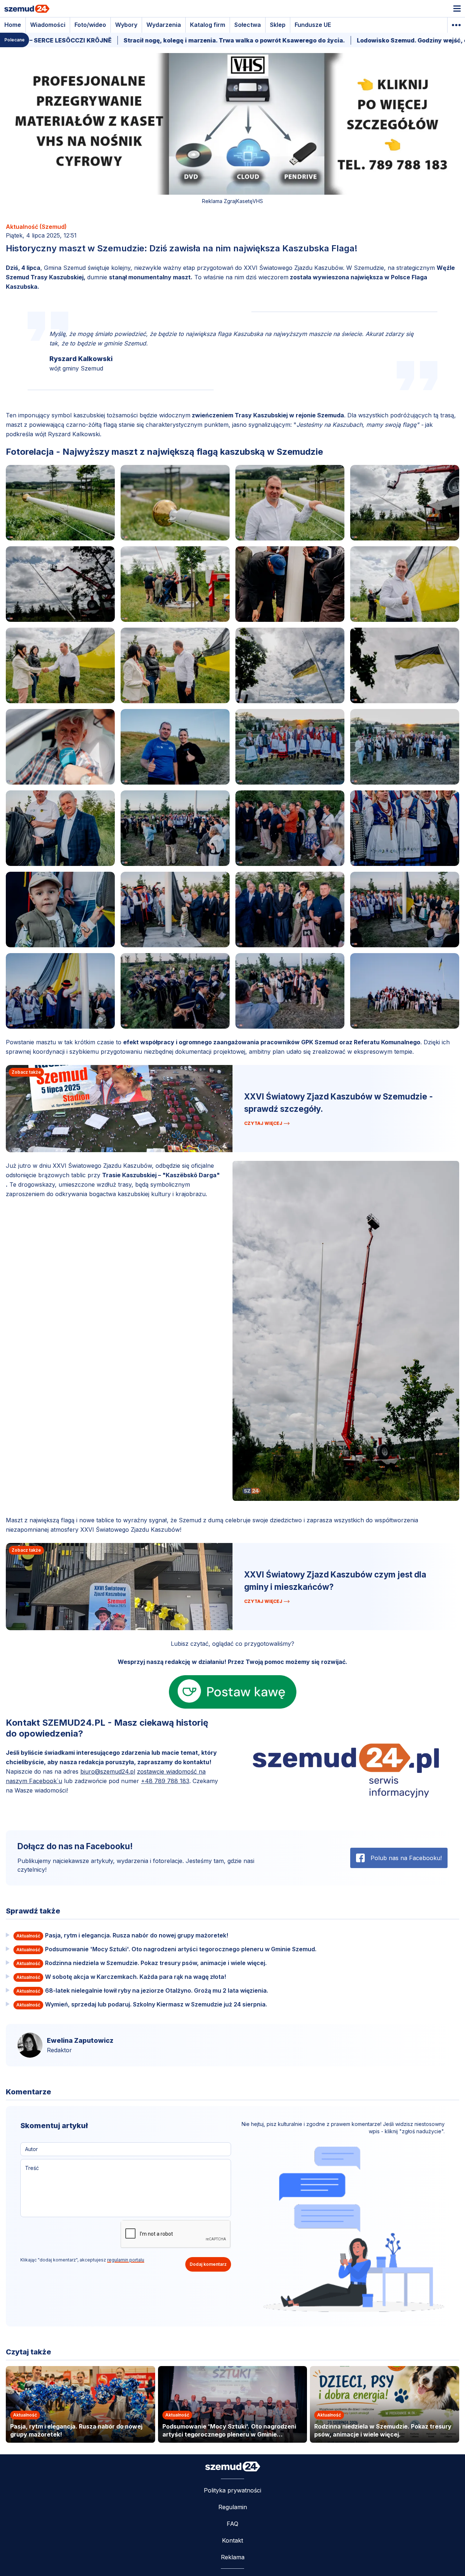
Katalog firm (208, 25)
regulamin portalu (126, 2260)
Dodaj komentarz (208, 2264)
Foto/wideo (90, 25)
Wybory (126, 25)
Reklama (233, 2557)
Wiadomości (48, 25)
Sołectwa (248, 25)
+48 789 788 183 (165, 1781)
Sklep (278, 25)
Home (13, 25)
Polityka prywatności (232, 2490)
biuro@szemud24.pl (108, 1771)
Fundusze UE (313, 25)
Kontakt (232, 2540)
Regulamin (233, 2507)
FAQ (232, 2524)
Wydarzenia (164, 25)
